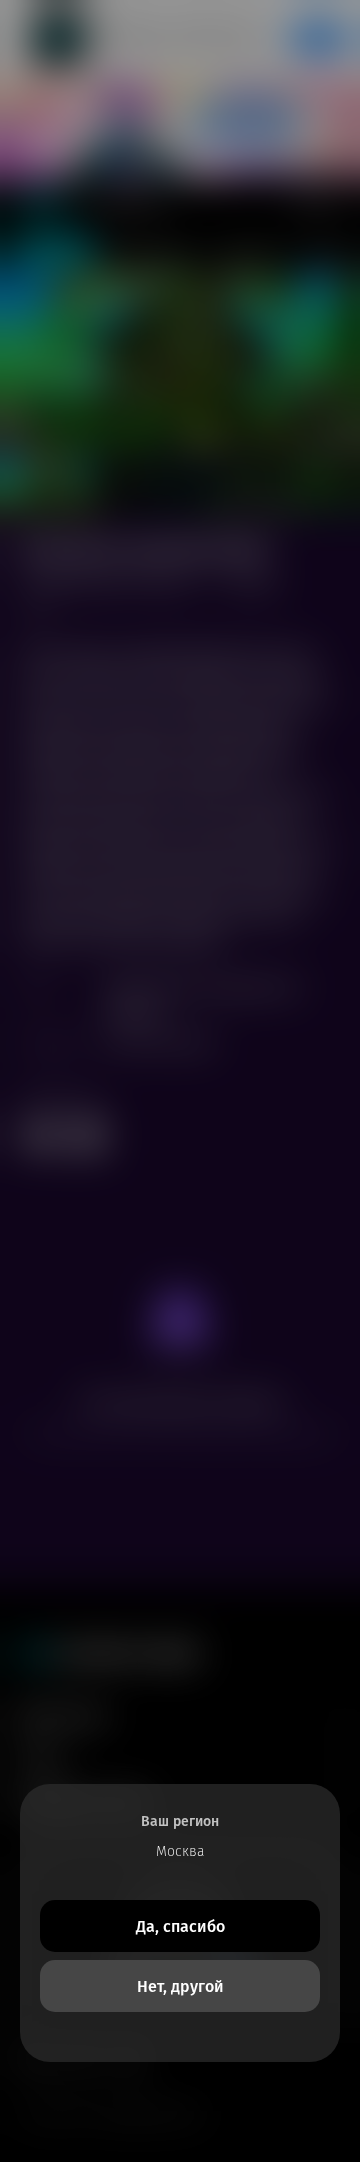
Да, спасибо (180, 1926)
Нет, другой (180, 1986)
